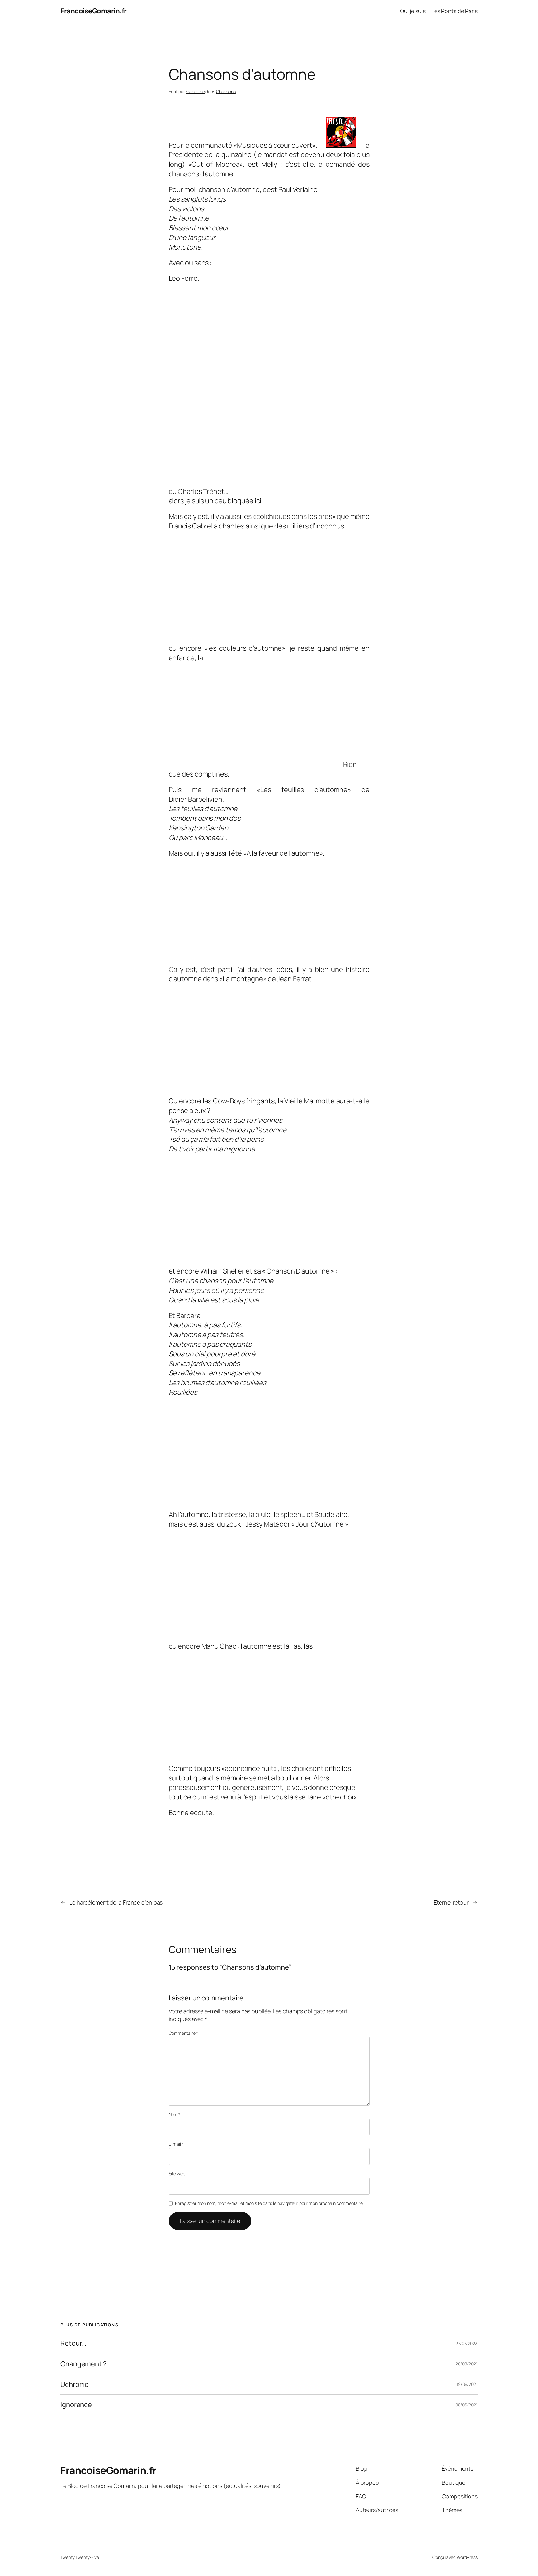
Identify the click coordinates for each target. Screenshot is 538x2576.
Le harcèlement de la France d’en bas (116, 1902)
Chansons (226, 91)
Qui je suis (413, 11)
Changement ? (84, 2364)
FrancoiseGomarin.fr (94, 11)
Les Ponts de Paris (455, 11)
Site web (177, 2174)
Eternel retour (451, 1902)
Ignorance (76, 2405)
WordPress (467, 2557)
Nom (175, 2114)
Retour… (73, 2343)
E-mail (176, 2144)
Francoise (195, 91)
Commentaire (184, 2033)
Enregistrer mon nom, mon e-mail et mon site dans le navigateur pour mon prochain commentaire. (269, 2203)
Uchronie (75, 2385)
